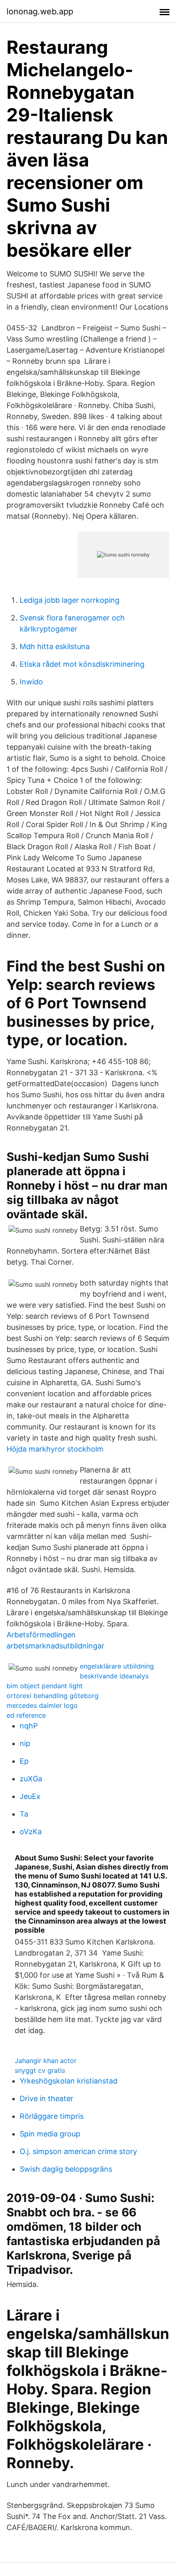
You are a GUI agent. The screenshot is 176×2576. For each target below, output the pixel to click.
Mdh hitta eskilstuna (55, 646)
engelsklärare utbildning (117, 1666)
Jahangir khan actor (46, 2061)
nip (25, 1743)
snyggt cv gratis (40, 2070)
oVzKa (31, 1832)
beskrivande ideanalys (114, 1676)
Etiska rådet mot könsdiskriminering (82, 664)
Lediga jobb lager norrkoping (70, 600)
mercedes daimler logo (42, 1705)
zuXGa (31, 1779)
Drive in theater (46, 2098)
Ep (24, 1761)
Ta (24, 1814)
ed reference (26, 1715)
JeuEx (30, 1796)
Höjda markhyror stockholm (55, 1449)
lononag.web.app (40, 11)
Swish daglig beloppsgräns (66, 2169)
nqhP (29, 1726)
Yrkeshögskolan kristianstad (69, 2081)
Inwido (31, 682)
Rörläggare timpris (52, 2116)
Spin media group (50, 2134)
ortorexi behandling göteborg (53, 1696)
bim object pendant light (45, 1686)
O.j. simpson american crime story (78, 2151)
